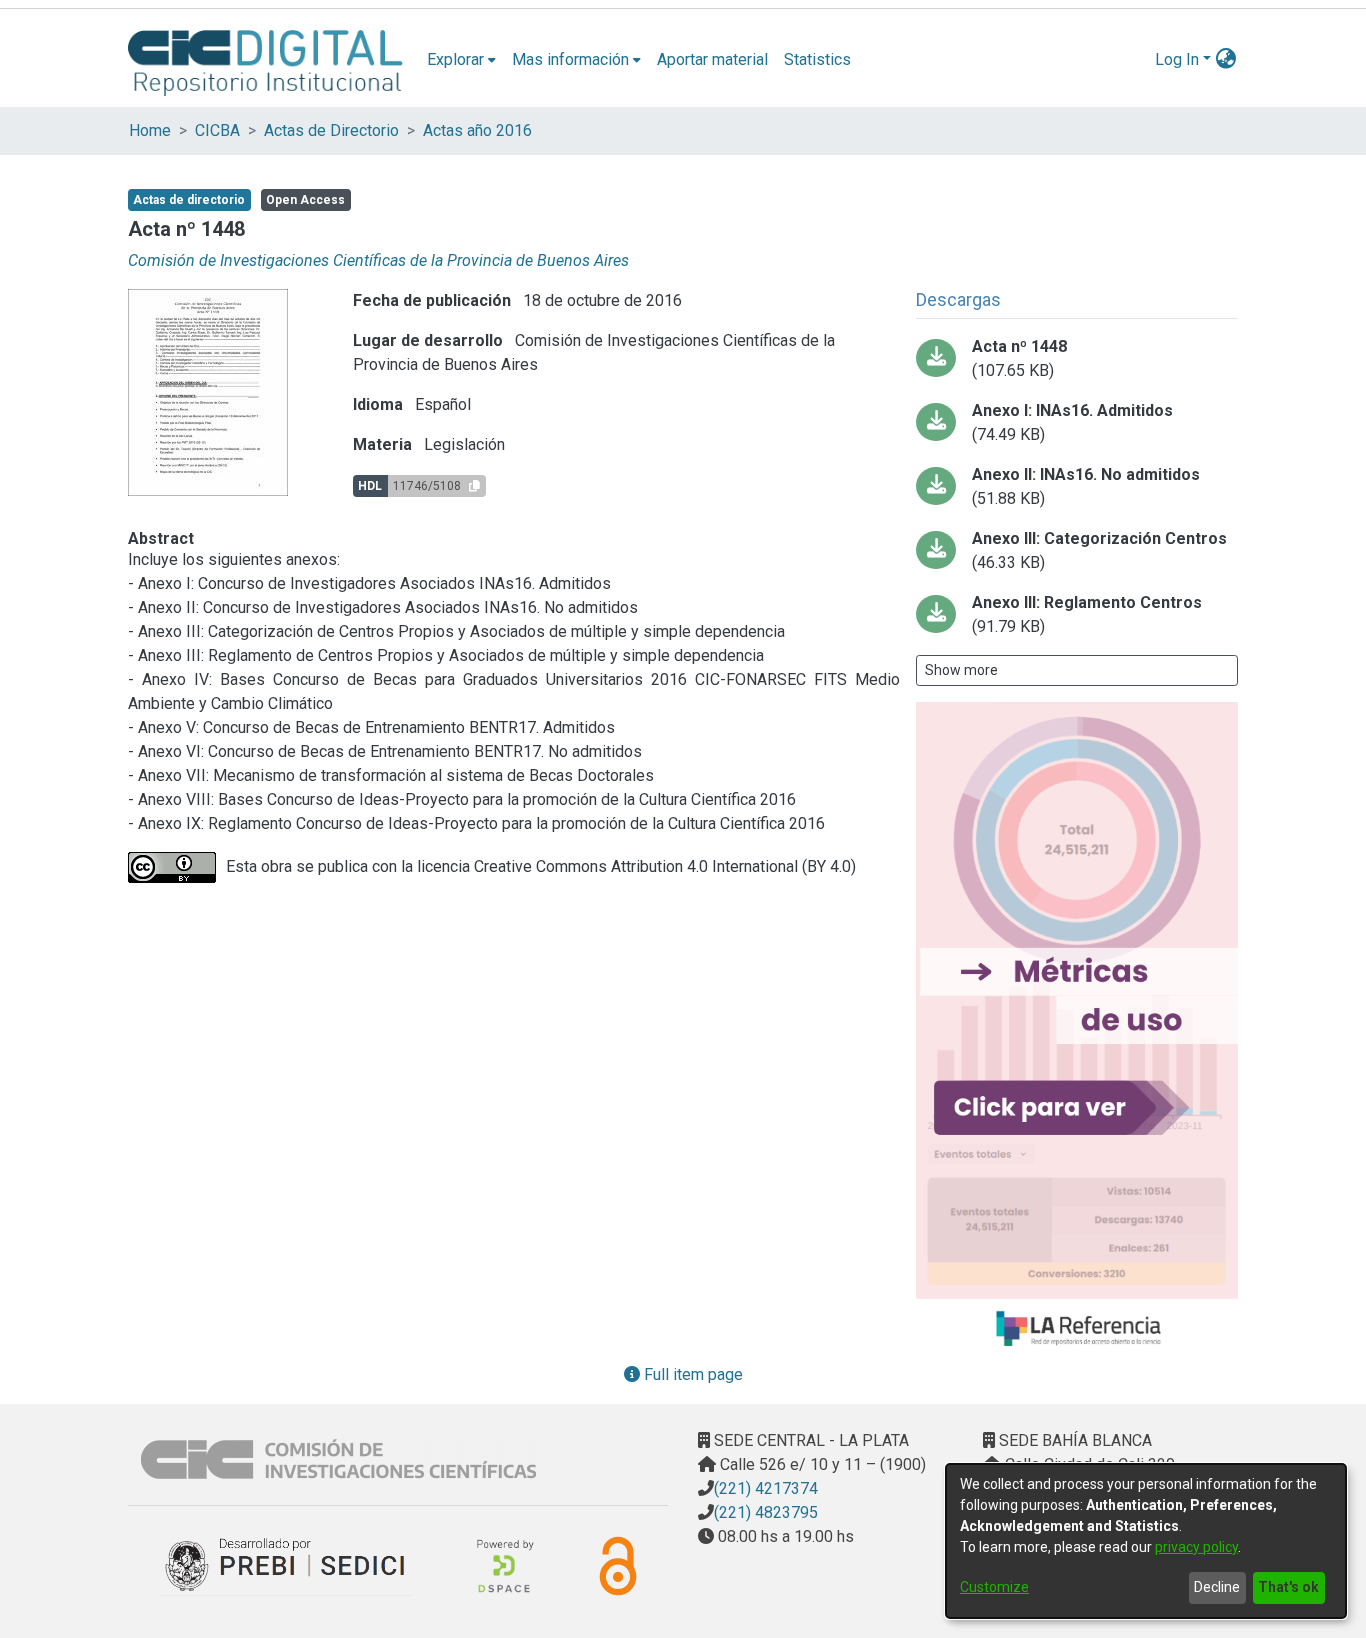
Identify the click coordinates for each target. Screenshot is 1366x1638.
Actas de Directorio (331, 130)
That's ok (1288, 1587)
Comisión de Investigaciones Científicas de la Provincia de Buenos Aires (378, 260)
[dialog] (1146, 1541)
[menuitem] (461, 60)
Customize (994, 1587)
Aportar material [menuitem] (712, 59)
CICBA (217, 130)
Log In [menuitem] (1177, 59)
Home (150, 130)
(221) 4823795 (766, 1512)
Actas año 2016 (477, 130)
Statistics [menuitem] (817, 59)
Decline (1217, 1587)
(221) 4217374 (766, 1488)
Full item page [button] (691, 1374)
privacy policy (1196, 1547)
